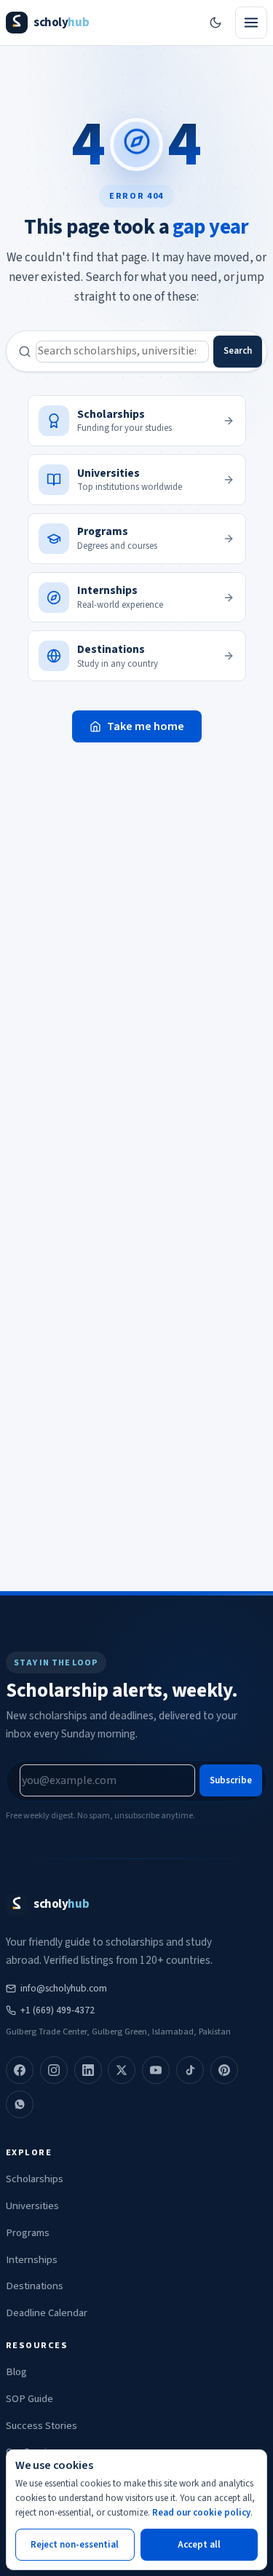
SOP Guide (29, 2399)
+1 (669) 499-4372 (58, 2010)
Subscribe (231, 1780)
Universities (32, 2206)
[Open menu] (251, 23)
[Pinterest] (224, 2070)
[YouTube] (156, 2070)
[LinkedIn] (88, 2070)
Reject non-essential (75, 2545)
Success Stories (41, 2426)
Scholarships (35, 2179)
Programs (28, 2233)
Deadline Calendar (47, 2313)
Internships (32, 2260)
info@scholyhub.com (64, 1988)
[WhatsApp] (20, 2104)
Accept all (199, 2545)
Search (238, 351)
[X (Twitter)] (122, 2070)
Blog (16, 2372)
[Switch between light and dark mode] (215, 23)
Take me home (146, 726)
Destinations (35, 2286)
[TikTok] (190, 2070)
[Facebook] (20, 2070)
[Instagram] (54, 2070)
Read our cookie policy (201, 2513)
